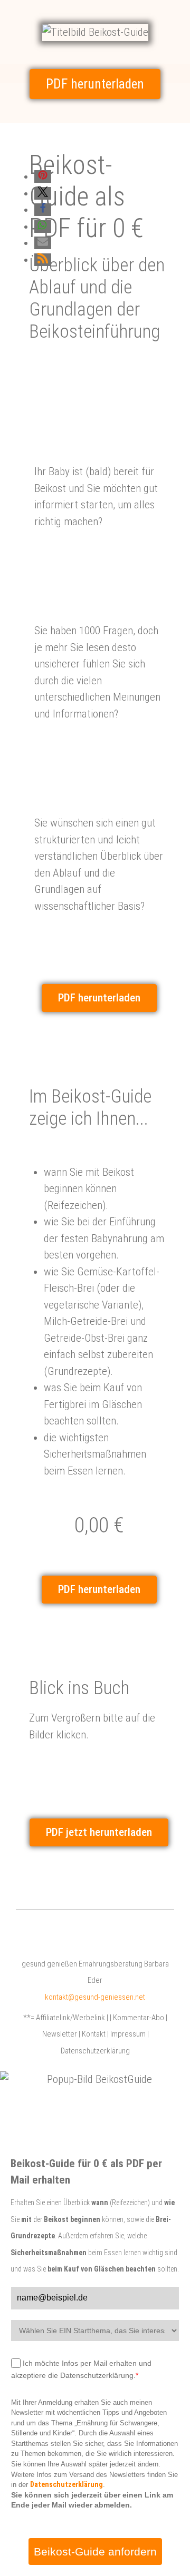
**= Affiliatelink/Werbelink (64, 2018)
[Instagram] (112, 1931)
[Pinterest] (83, 1931)
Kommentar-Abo (139, 2018)
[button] (43, 176)
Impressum (128, 2034)
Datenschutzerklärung (95, 2051)
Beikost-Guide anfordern (95, 2552)
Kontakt (94, 2034)
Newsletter (60, 2034)
